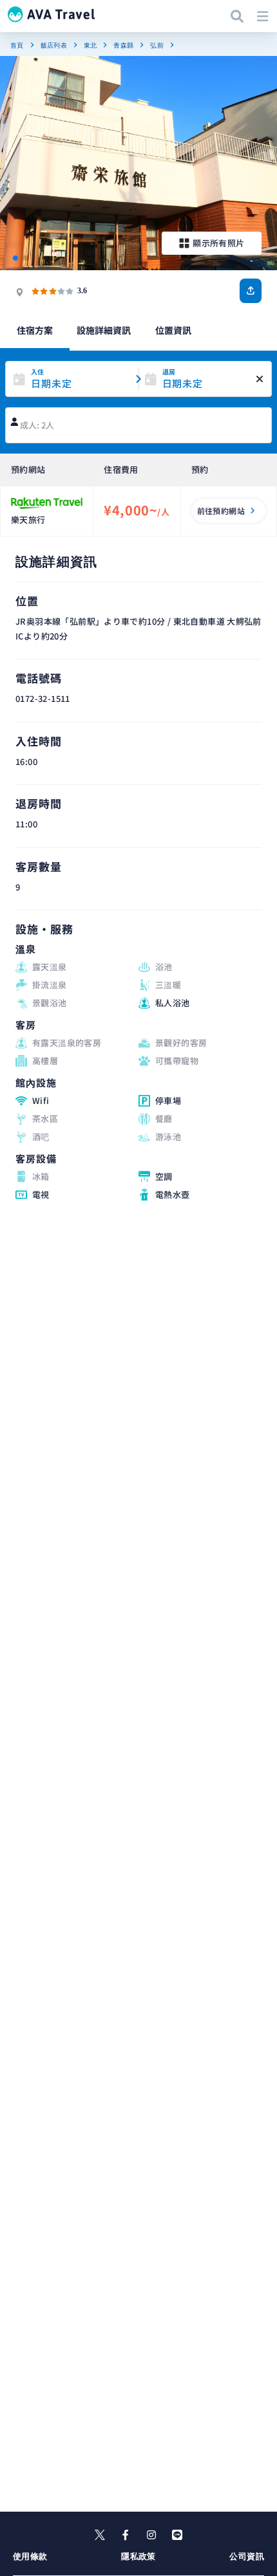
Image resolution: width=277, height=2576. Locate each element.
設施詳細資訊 (104, 330)
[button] (15, 258)
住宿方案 (35, 330)
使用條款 (30, 2556)
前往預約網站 (221, 511)
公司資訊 (247, 2556)
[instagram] (151, 2535)
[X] (100, 2535)
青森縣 (123, 45)
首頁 (17, 45)
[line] (177, 2535)
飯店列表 (54, 45)
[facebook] (126, 2535)
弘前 (157, 45)
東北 (91, 45)
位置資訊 (173, 330)
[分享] (251, 291)
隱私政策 (138, 2556)
